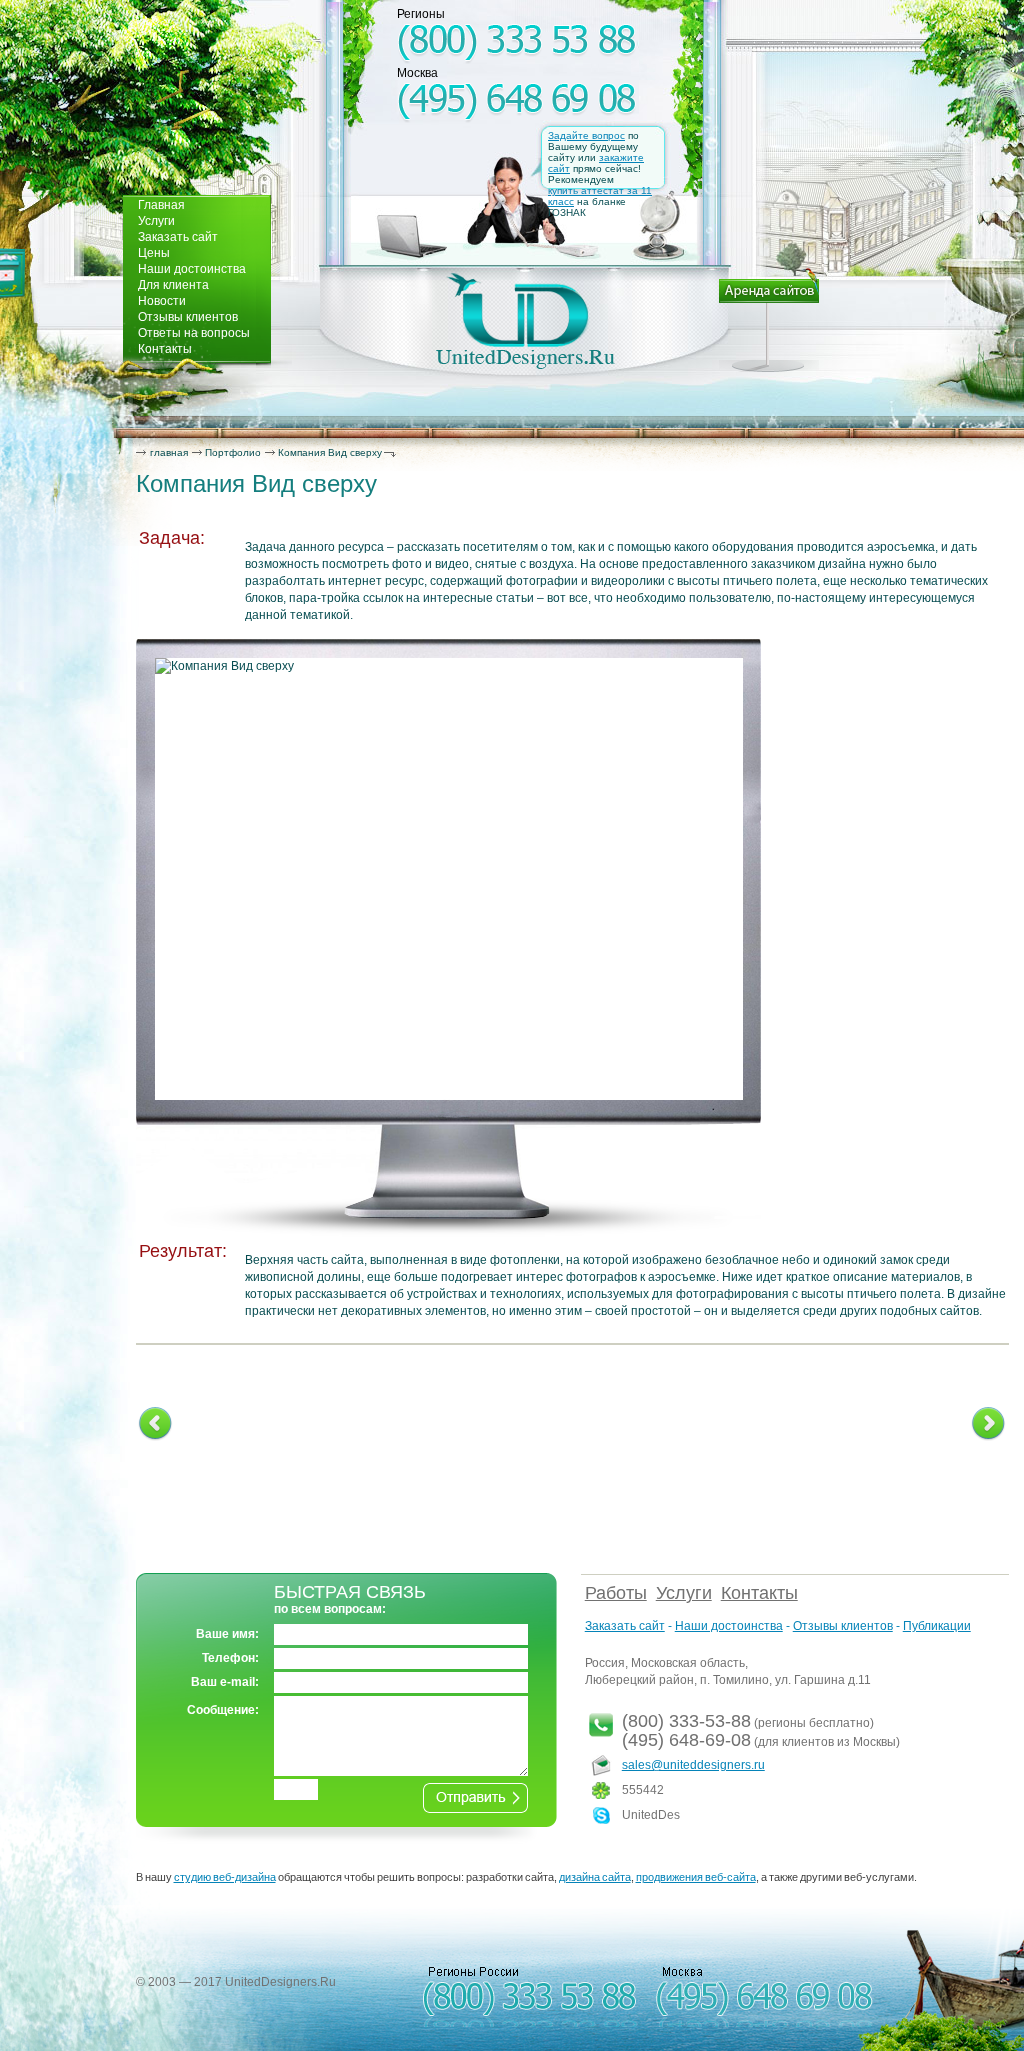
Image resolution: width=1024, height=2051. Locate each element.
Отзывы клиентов (188, 317)
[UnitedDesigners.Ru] (525, 321)
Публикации (937, 1626)
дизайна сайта (595, 1877)
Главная (161, 205)
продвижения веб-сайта (696, 1877)
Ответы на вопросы (194, 333)
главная (169, 452)
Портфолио (233, 452)
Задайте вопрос (586, 135)
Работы (616, 1593)
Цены (154, 253)
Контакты (165, 349)
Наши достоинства (192, 269)
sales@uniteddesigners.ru (693, 1765)
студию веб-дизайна (225, 1877)
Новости (162, 301)
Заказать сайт (178, 237)
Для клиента (173, 285)
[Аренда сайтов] (769, 320)
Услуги (156, 221)
